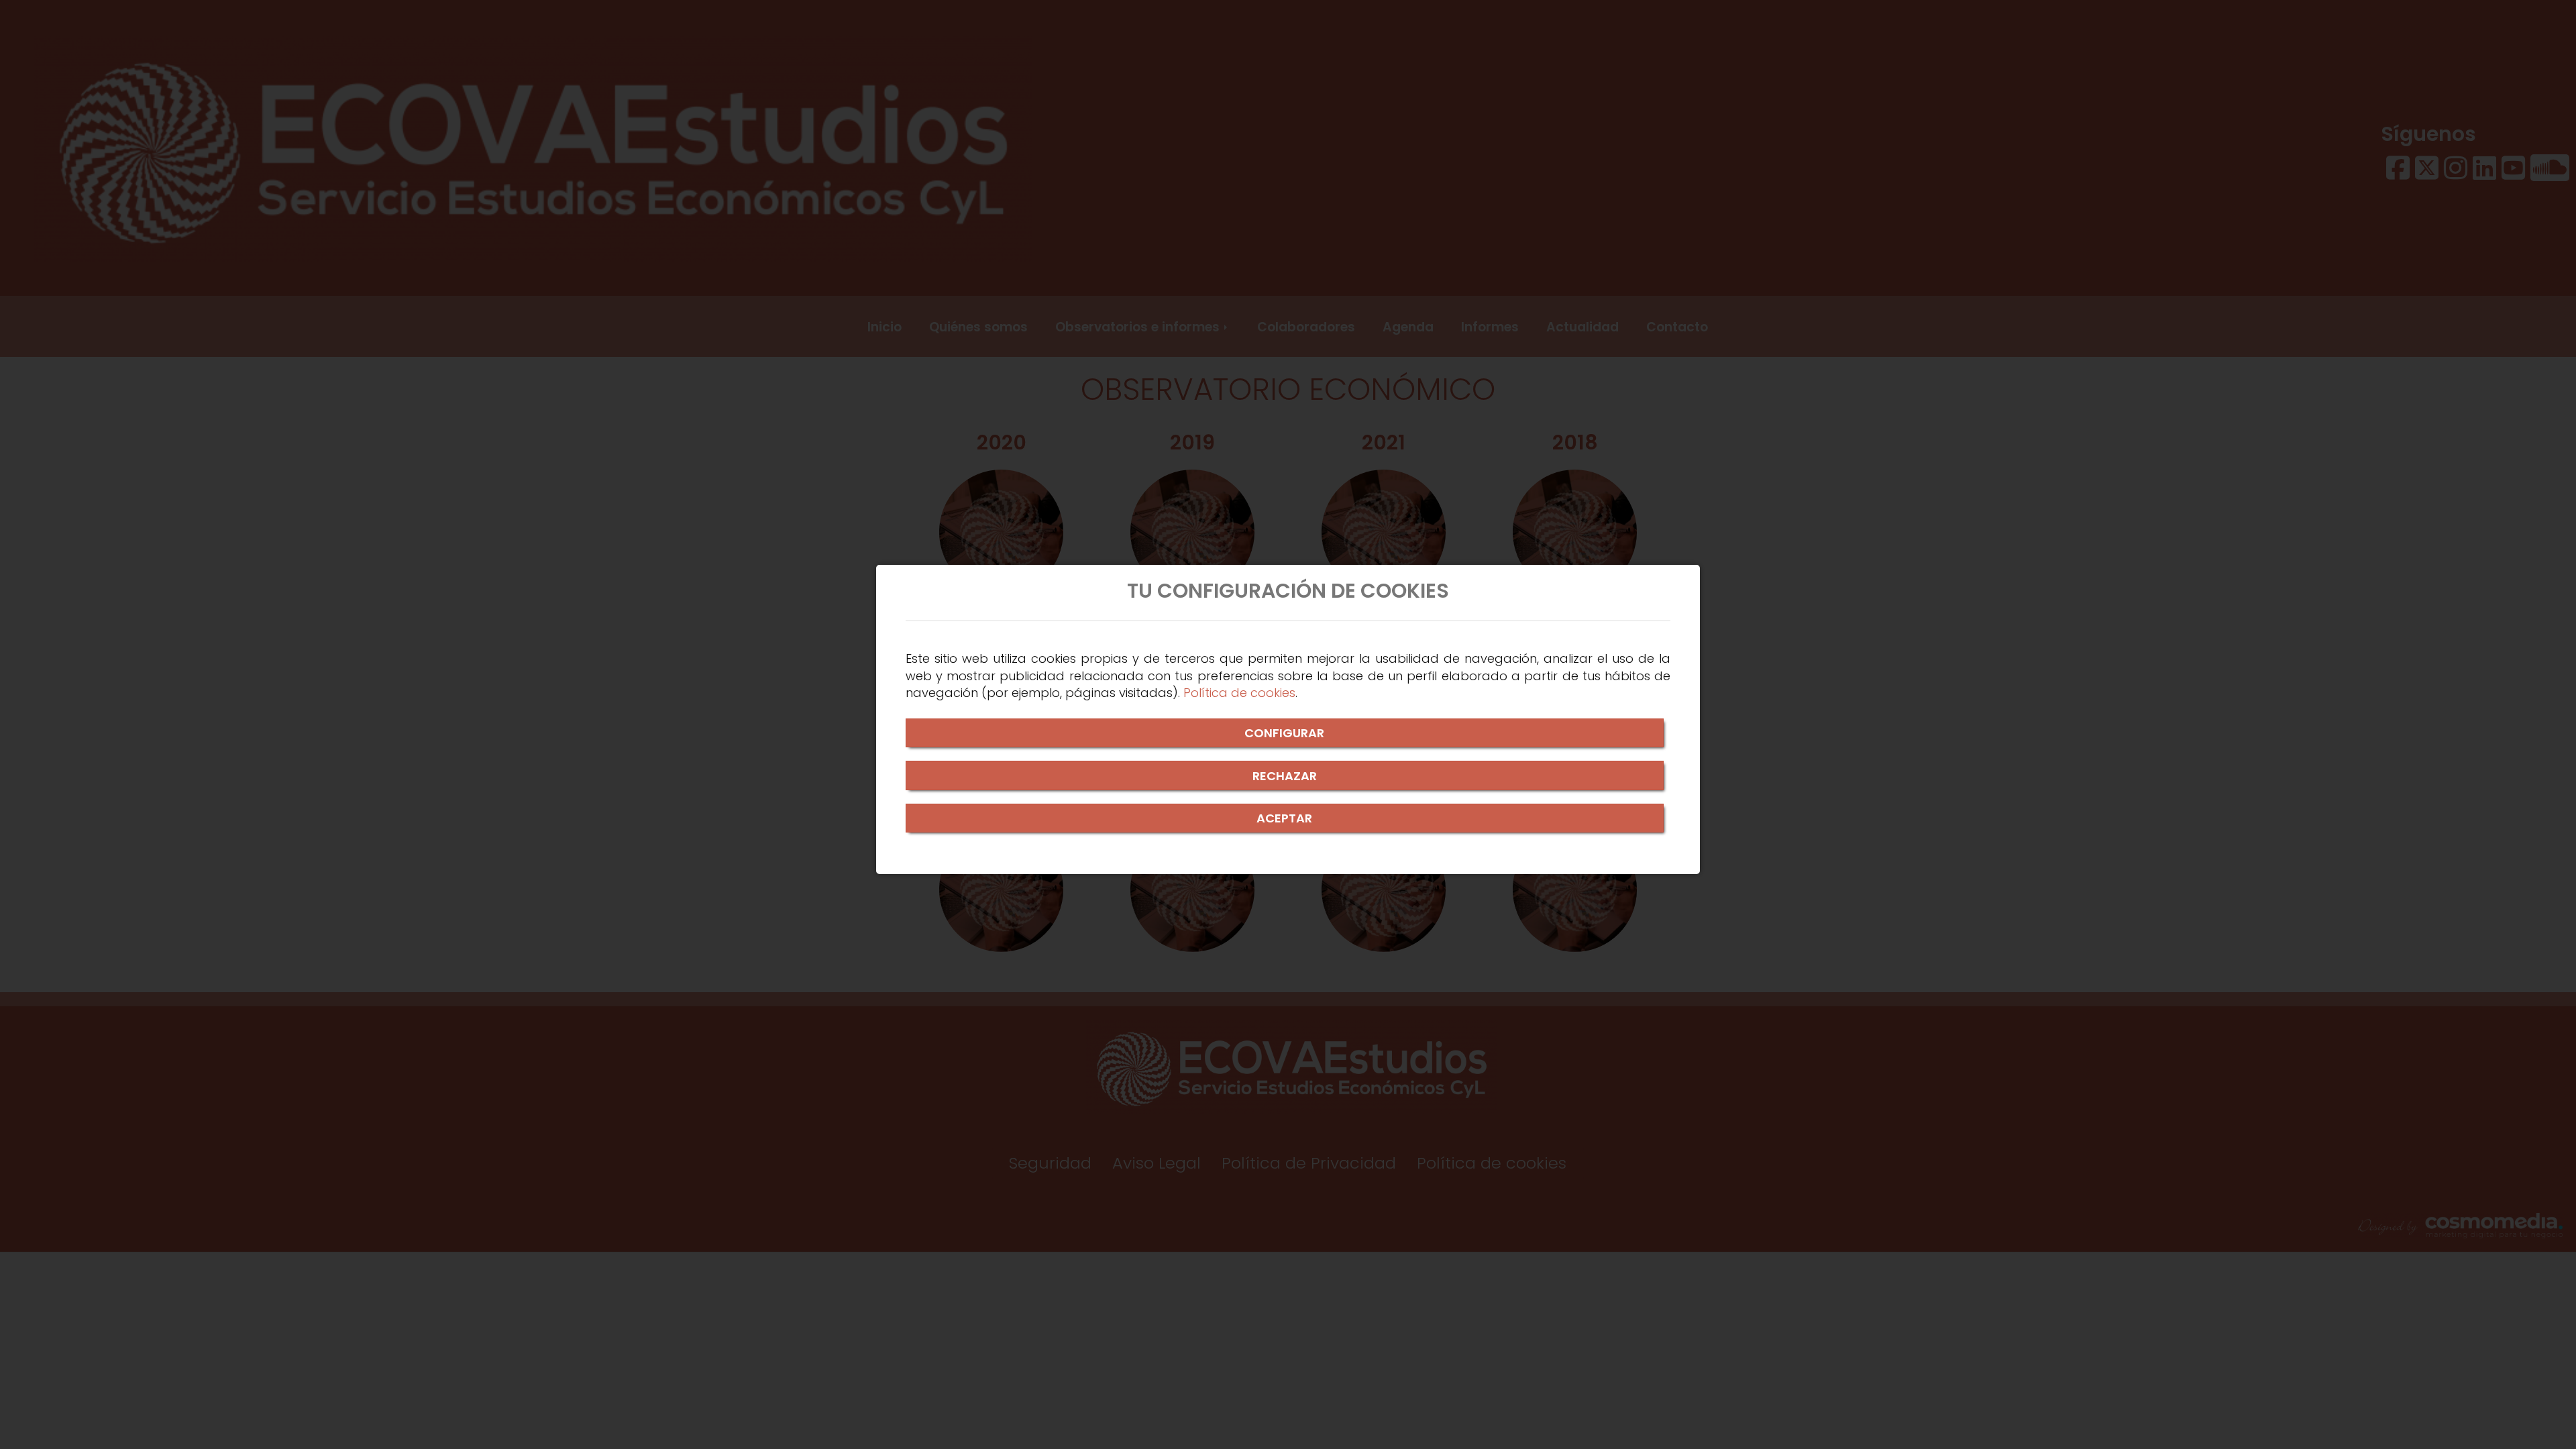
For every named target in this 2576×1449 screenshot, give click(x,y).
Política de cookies (1239, 693)
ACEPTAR (1284, 818)
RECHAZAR (1285, 776)
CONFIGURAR (1284, 733)
